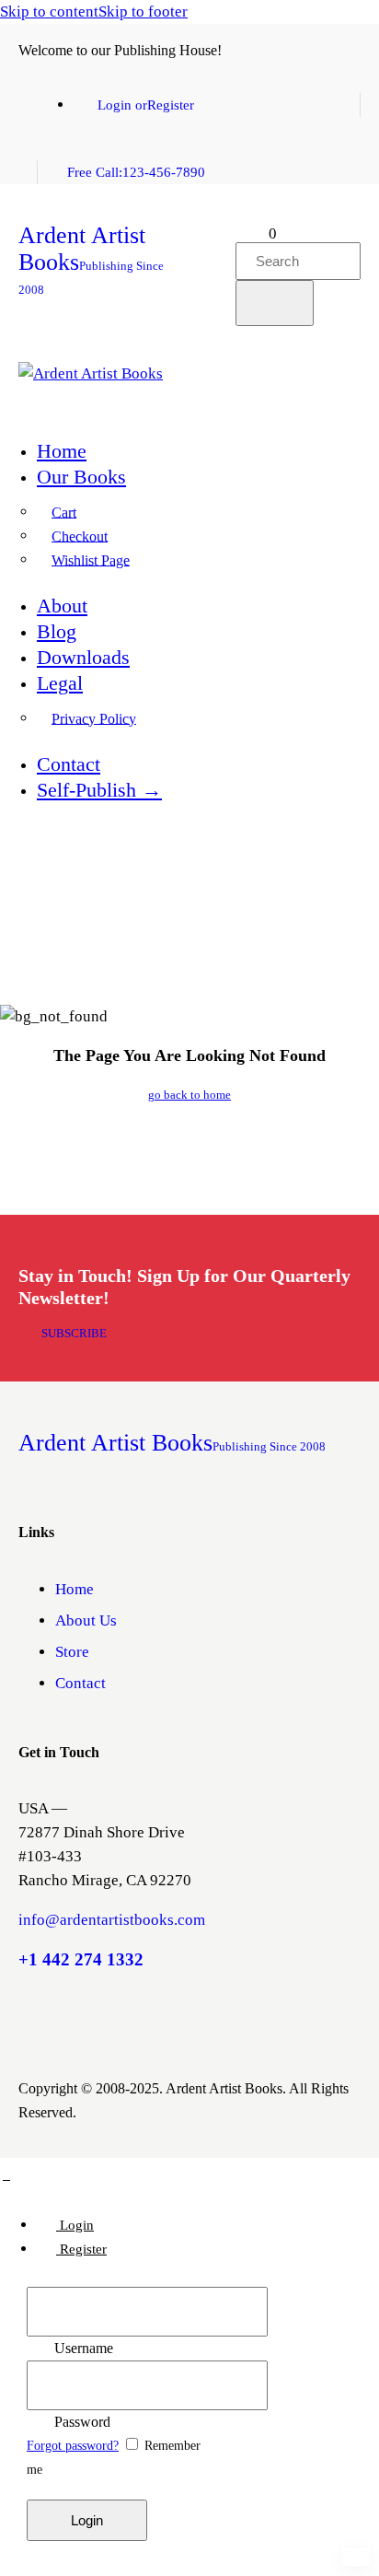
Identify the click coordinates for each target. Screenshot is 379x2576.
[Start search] (275, 303)
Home (75, 1589)
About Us (86, 1620)
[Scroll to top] (6, 2177)
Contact (80, 1683)
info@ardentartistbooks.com (112, 1920)
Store (72, 1652)
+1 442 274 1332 (81, 1959)
